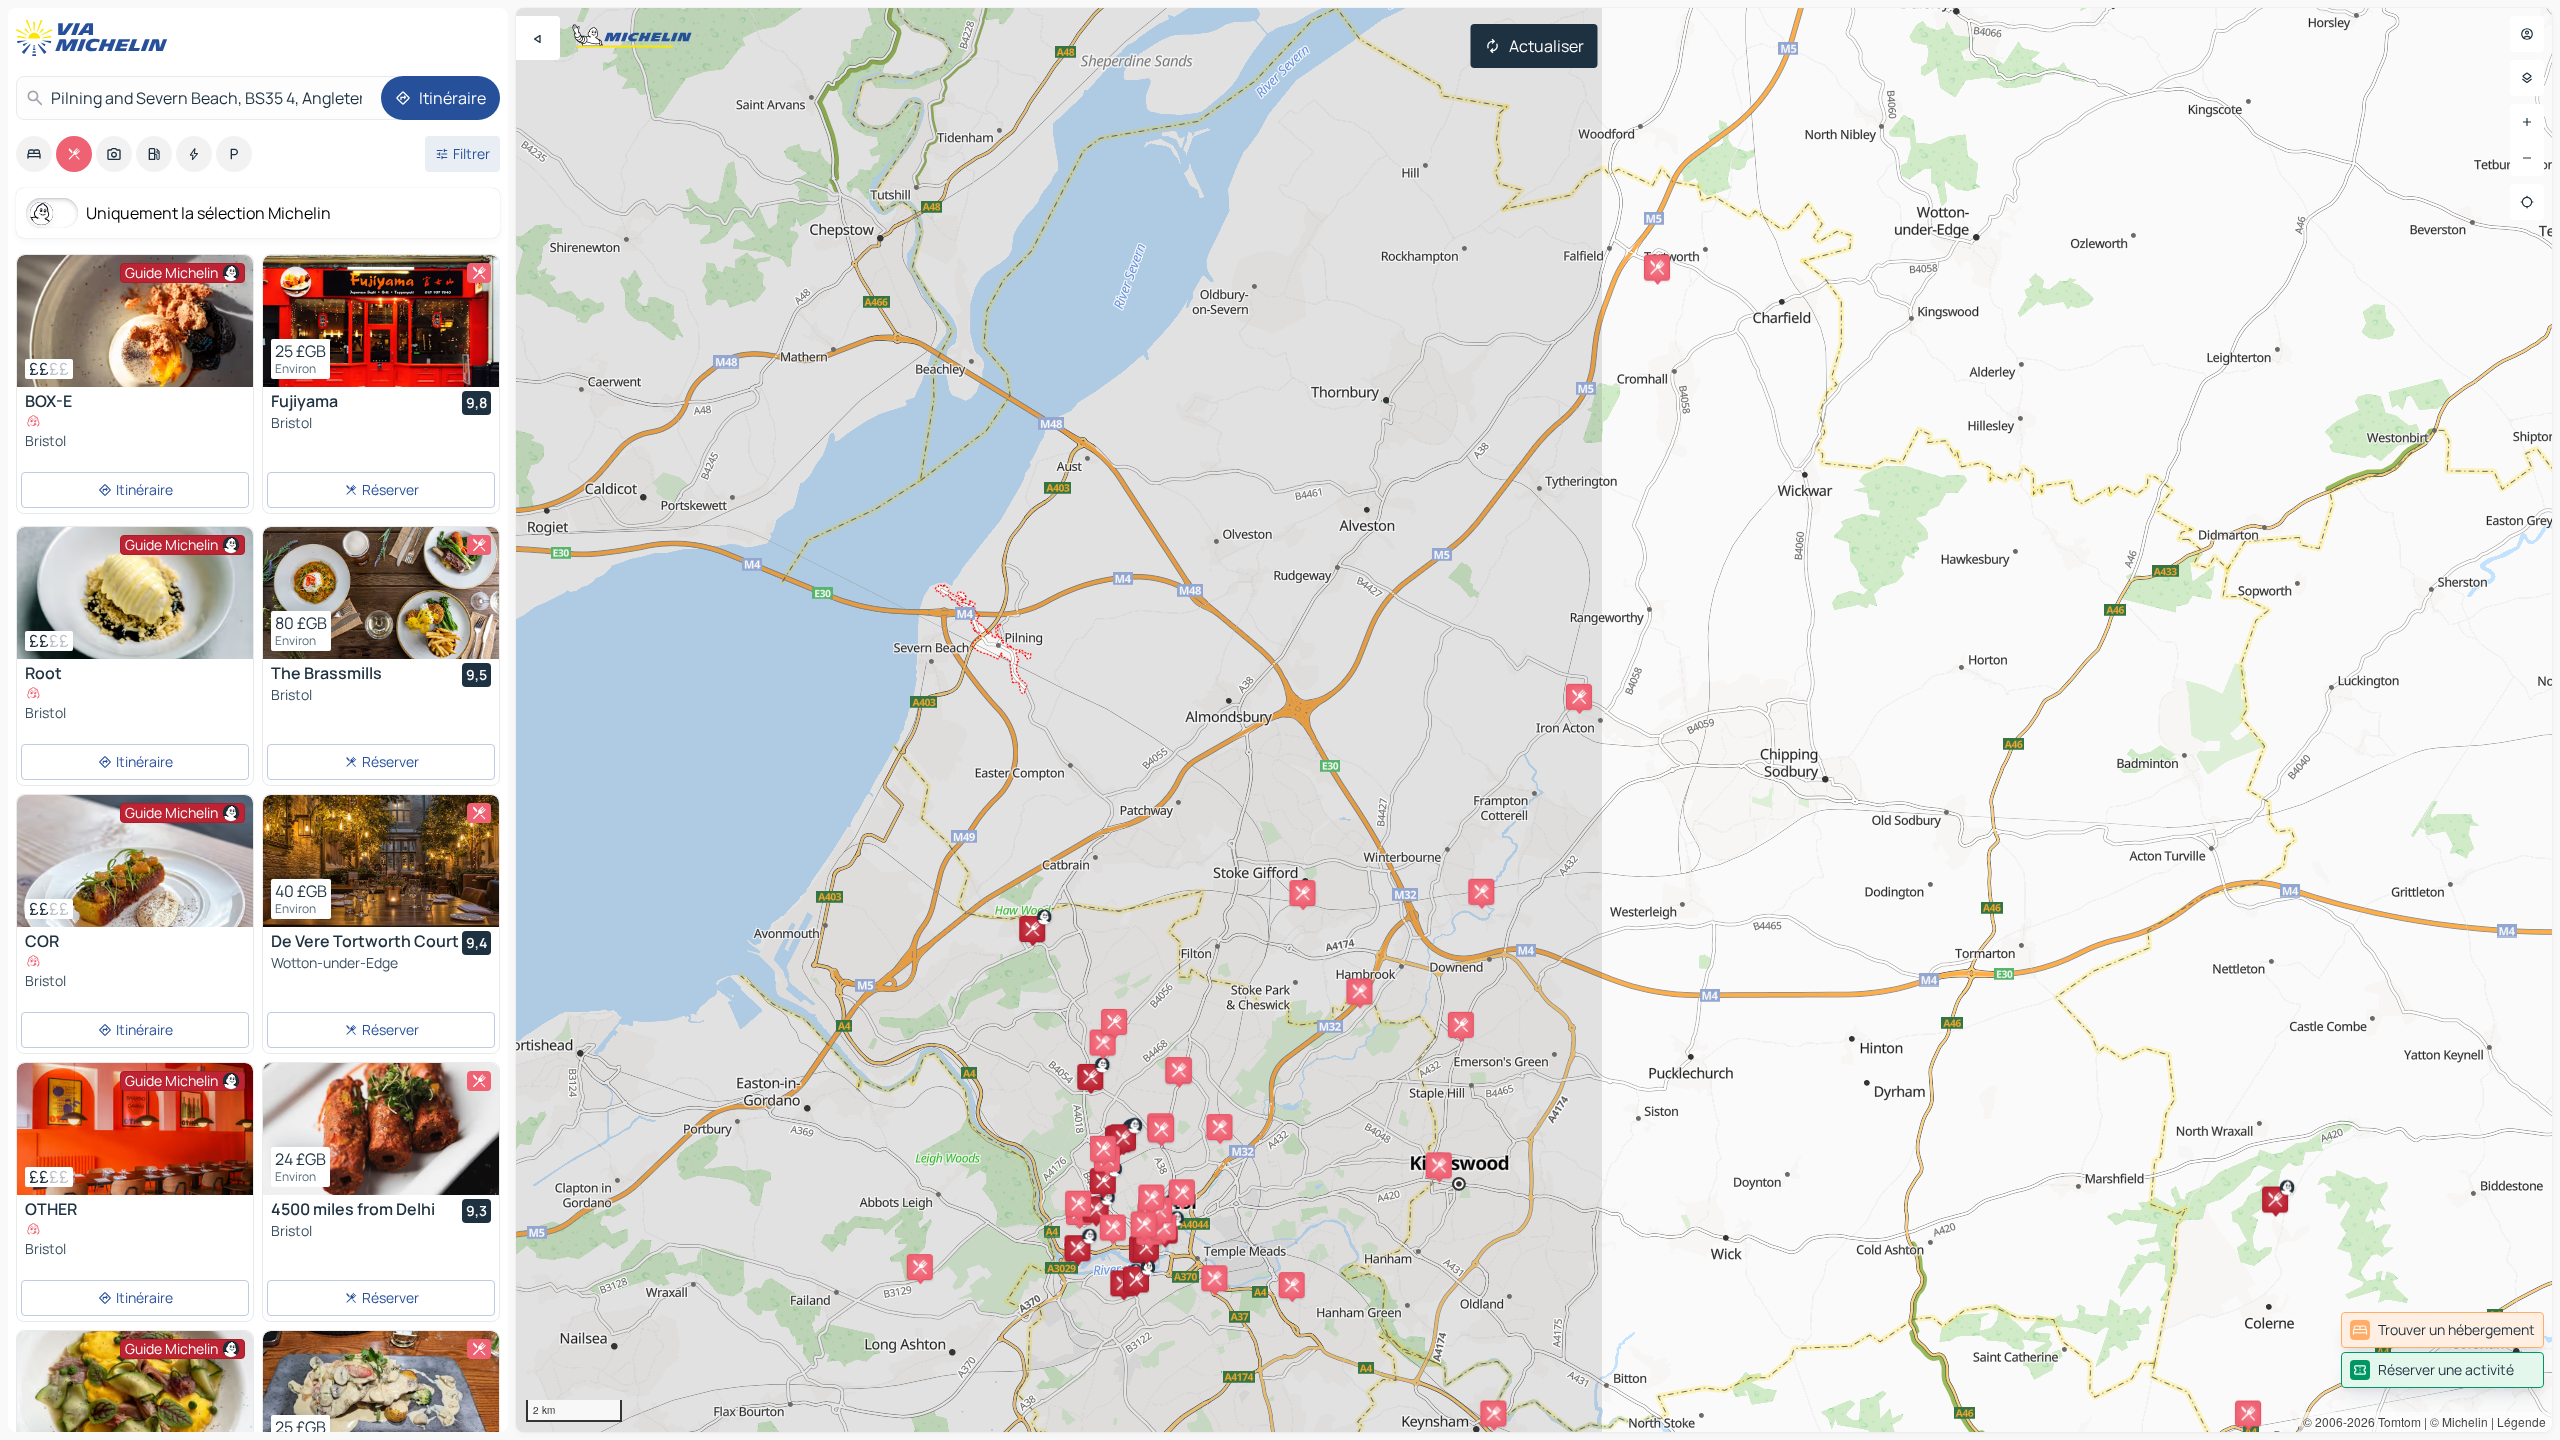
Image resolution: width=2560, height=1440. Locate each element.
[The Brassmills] (381, 593)
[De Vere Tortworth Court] (381, 861)
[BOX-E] (135, 321)
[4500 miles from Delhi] (381, 1129)
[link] (2442, 1330)
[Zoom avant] (2527, 122)
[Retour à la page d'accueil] (96, 38)
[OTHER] (135, 1129)
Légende (2521, 1421)
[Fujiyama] (381, 321)
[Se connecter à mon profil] (2527, 34)
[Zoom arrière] (2527, 158)
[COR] (135, 861)
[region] (1534, 720)
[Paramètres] (2527, 78)
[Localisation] (2527, 202)
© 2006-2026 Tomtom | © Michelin (2395, 1421)
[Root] (135, 593)
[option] (34, 154)
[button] (1493, 1414)
